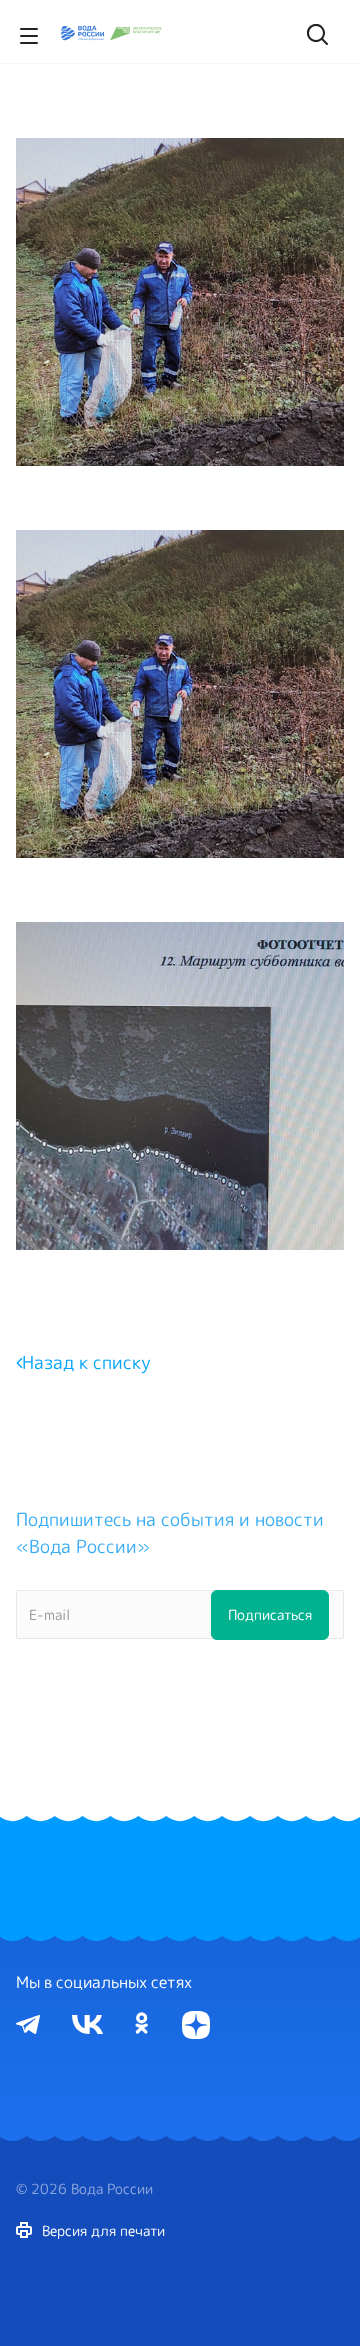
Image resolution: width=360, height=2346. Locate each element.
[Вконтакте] (87, 2023)
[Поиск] (315, 32)
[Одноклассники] (142, 2024)
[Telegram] (28, 2023)
